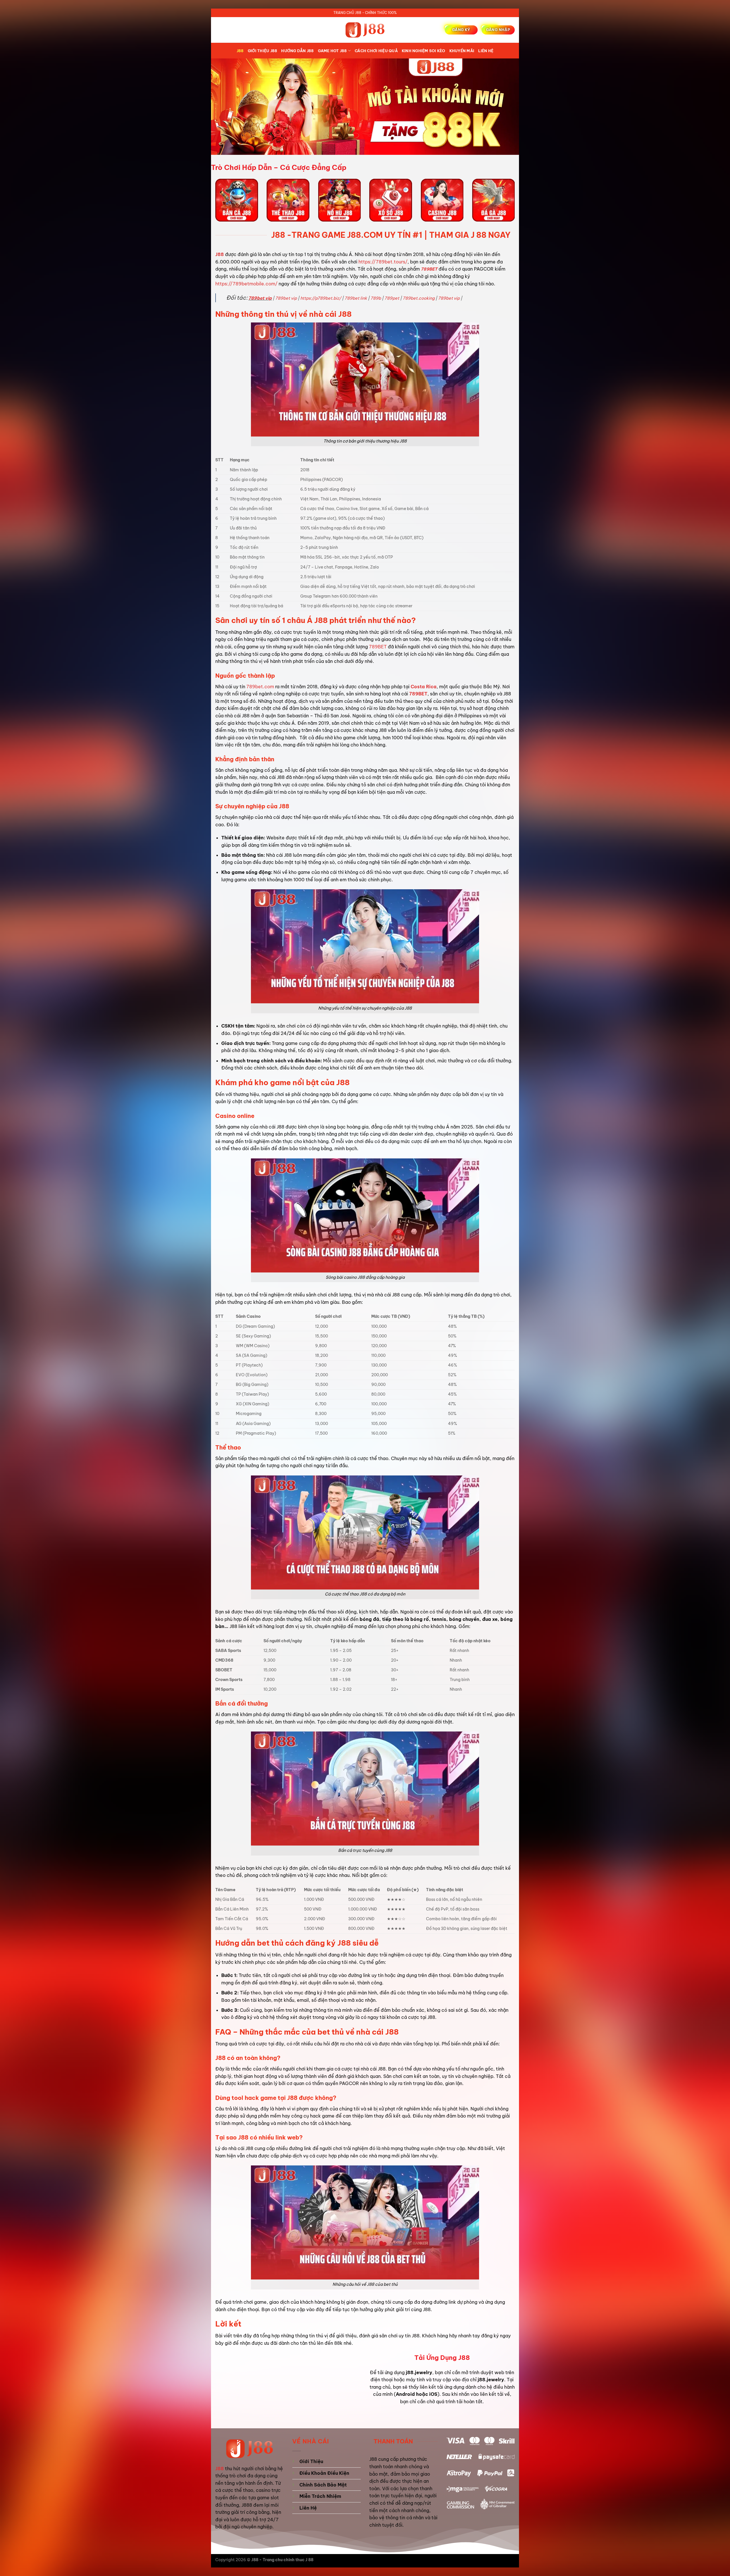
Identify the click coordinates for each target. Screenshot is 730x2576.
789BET (429, 269)
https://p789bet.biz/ (321, 298)
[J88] (365, 30)
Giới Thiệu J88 (263, 51)
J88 (240, 51)
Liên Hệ (486, 51)
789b (376, 298)
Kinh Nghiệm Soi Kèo (424, 51)
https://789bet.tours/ (383, 262)
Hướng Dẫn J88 (297, 51)
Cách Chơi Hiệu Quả (376, 51)
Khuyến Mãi (462, 51)
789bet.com (260, 687)
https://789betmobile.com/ (246, 284)
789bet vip (260, 298)
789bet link (356, 298)
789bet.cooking (419, 298)
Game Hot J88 (332, 51)
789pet (392, 298)
